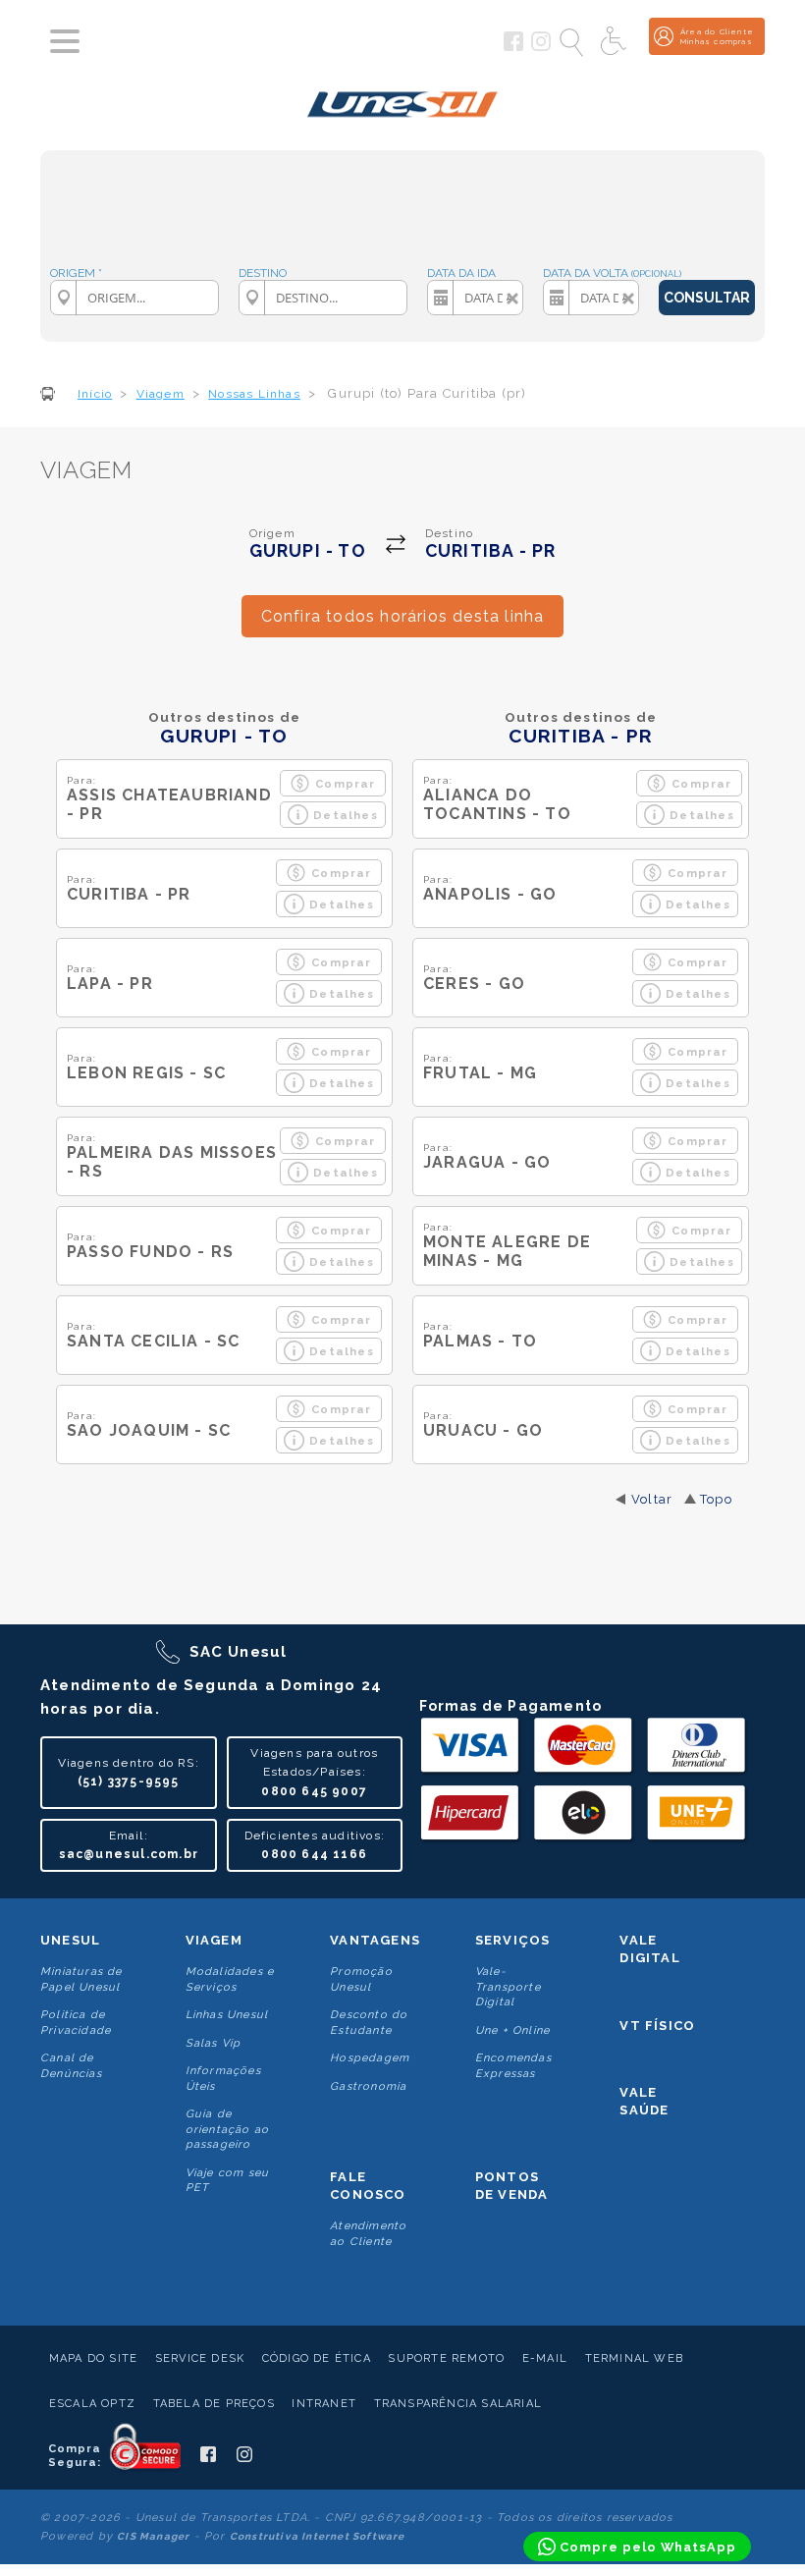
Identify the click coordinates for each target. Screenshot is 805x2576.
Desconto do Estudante (369, 2022)
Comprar (345, 784)
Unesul (70, 1940)
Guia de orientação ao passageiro (228, 2129)
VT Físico (657, 2026)
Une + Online (512, 2030)
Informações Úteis (223, 2078)
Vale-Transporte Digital (508, 1987)
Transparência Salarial (458, 2404)
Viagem (214, 1940)
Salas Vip (214, 2043)
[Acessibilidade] (616, 42)
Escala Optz (92, 2404)
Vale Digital (649, 1949)
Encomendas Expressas (513, 2065)
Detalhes (346, 815)
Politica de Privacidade (76, 2022)
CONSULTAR (707, 298)
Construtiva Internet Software (318, 2536)
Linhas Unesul (227, 2015)
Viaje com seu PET (228, 2180)
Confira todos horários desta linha (403, 616)
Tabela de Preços (214, 2404)
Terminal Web (634, 2358)
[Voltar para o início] (403, 101)
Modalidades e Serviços (230, 1979)
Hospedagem (370, 2058)
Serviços (513, 1940)
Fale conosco (368, 2186)
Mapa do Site (93, 2358)
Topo (716, 1499)
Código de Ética (317, 2358)
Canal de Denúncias (71, 2065)
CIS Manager (153, 2536)
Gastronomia (368, 2086)
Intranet (324, 2404)
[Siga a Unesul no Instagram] (541, 47)
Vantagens (375, 1940)
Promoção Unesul (361, 1979)
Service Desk (200, 2358)
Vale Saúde (644, 2101)
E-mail (545, 2358)
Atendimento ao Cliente (368, 2233)
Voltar (652, 1499)
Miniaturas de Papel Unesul (81, 1979)
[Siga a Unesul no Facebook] (513, 47)
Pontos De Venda (512, 2186)
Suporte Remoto (446, 2358)
